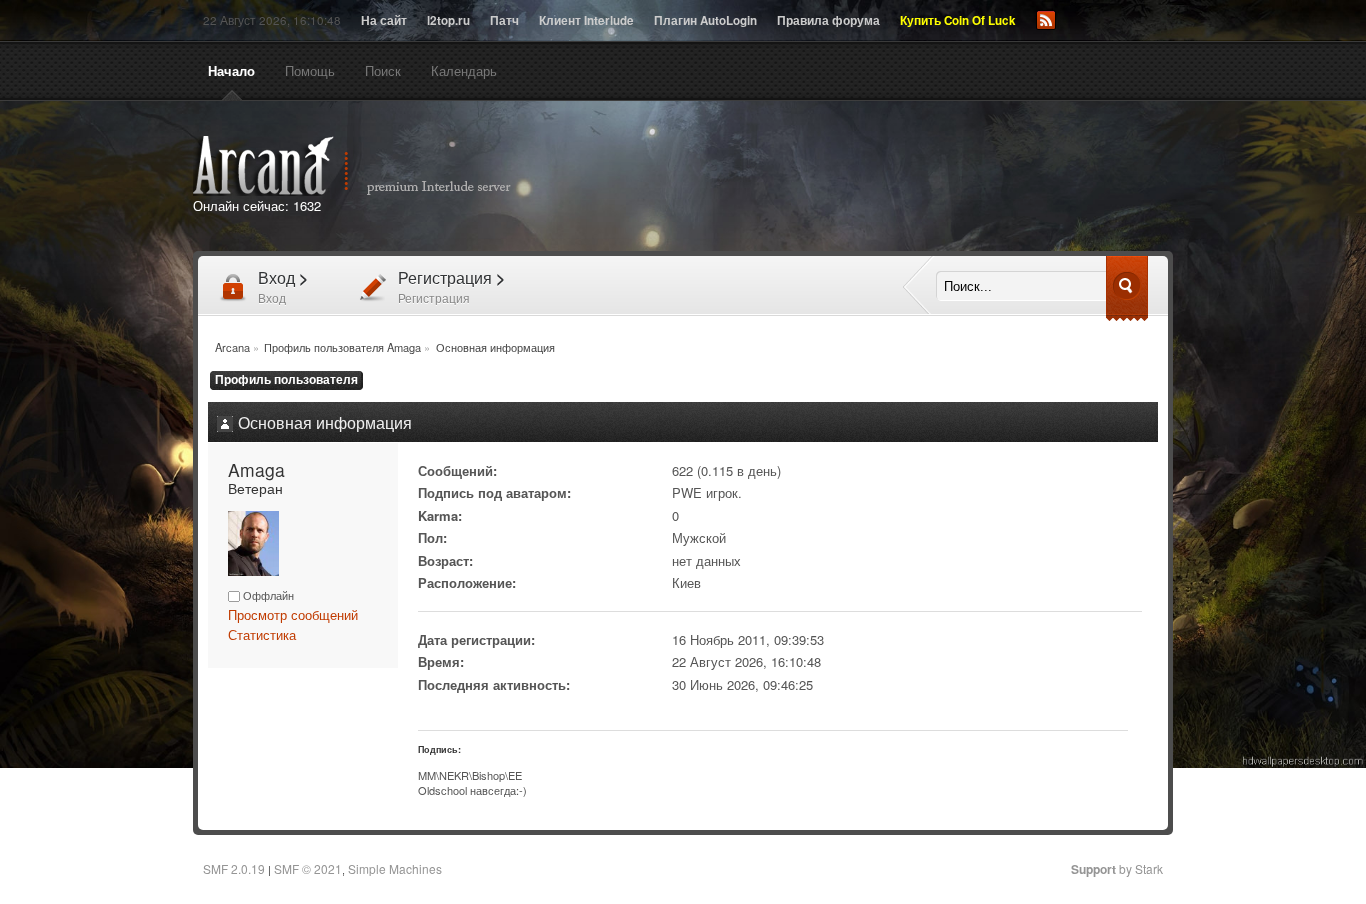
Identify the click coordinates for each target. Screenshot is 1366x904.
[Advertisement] (911, 178)
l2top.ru (448, 20)
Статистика (262, 634)
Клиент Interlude (586, 20)
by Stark (1117, 868)
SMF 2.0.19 (234, 868)
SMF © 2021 (308, 868)
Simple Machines (395, 868)
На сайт (384, 20)
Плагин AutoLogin (705, 20)
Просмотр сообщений (293, 614)
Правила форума (828, 20)
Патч (504, 20)
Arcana (373, 166)
